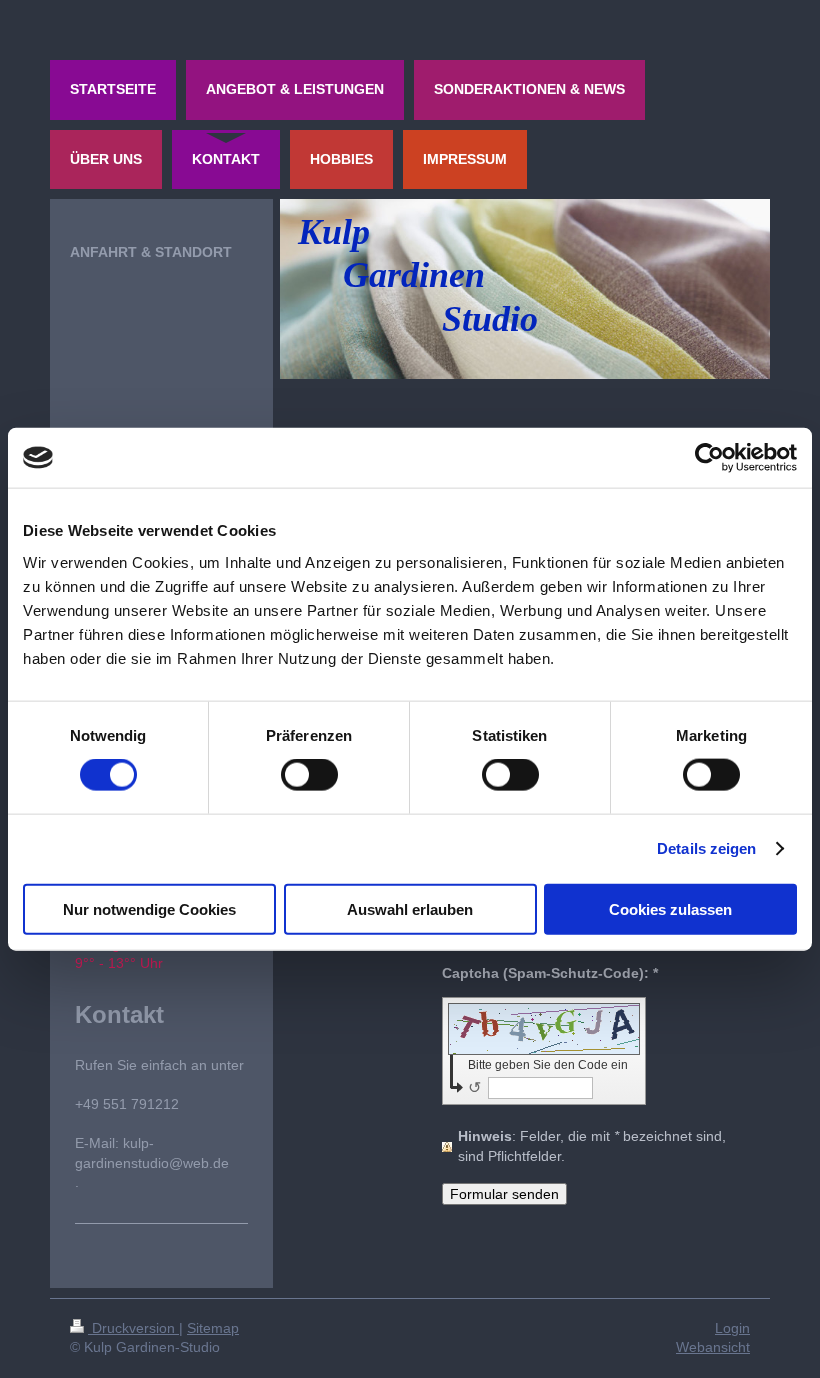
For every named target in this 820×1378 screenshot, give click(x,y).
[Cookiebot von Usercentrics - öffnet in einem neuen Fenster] (709, 458)
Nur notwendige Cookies (149, 908)
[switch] (309, 775)
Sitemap (213, 1328)
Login (732, 1328)
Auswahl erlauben (410, 908)
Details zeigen (706, 848)
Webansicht (713, 1347)
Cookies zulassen (670, 908)
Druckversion (133, 1328)
